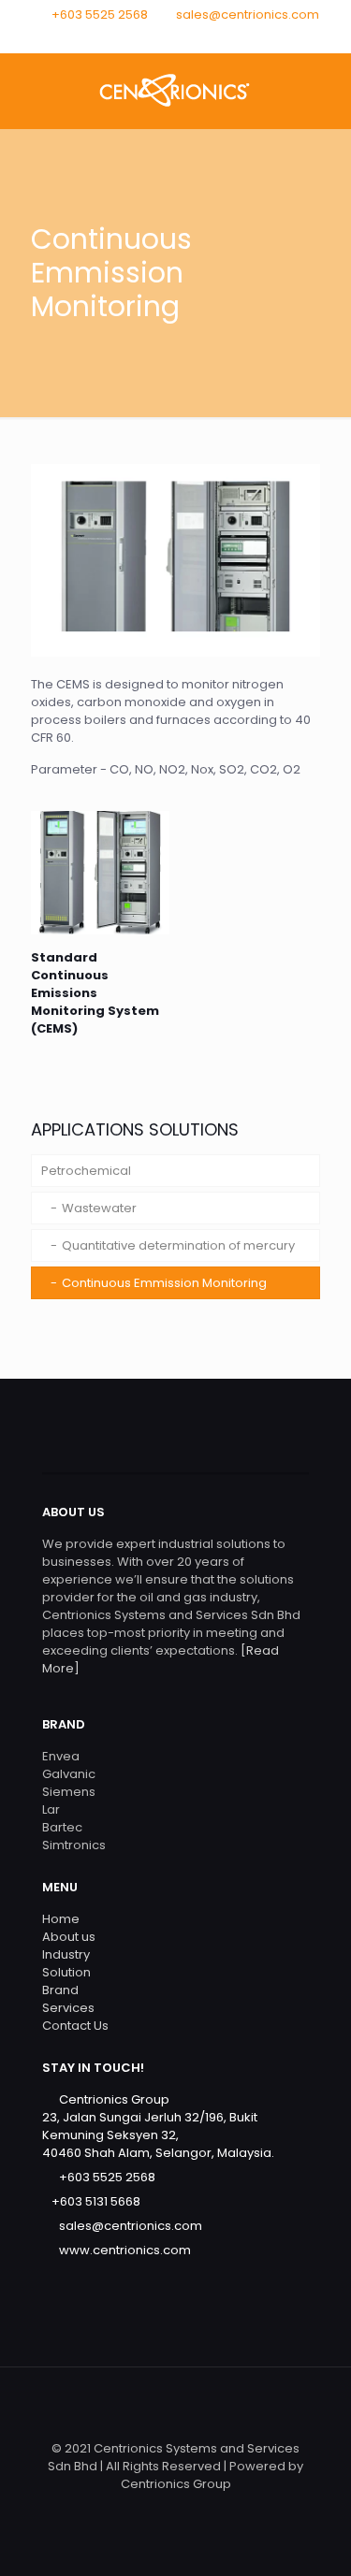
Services (68, 2008)
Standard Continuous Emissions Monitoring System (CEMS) (95, 993)
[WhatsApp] (127, 38)
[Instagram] (224, 38)
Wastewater (99, 1208)
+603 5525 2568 (100, 14)
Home (61, 1919)
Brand (60, 1990)
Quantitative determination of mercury (178, 1245)
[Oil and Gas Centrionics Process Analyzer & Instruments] (175, 91)
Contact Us (75, 2026)
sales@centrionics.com (248, 14)
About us (69, 1937)
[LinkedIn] (200, 38)
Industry (66, 1954)
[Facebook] (151, 38)
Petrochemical (86, 1171)
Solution (66, 1972)
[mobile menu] (326, 91)
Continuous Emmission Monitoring (164, 1283)
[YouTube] (175, 38)
